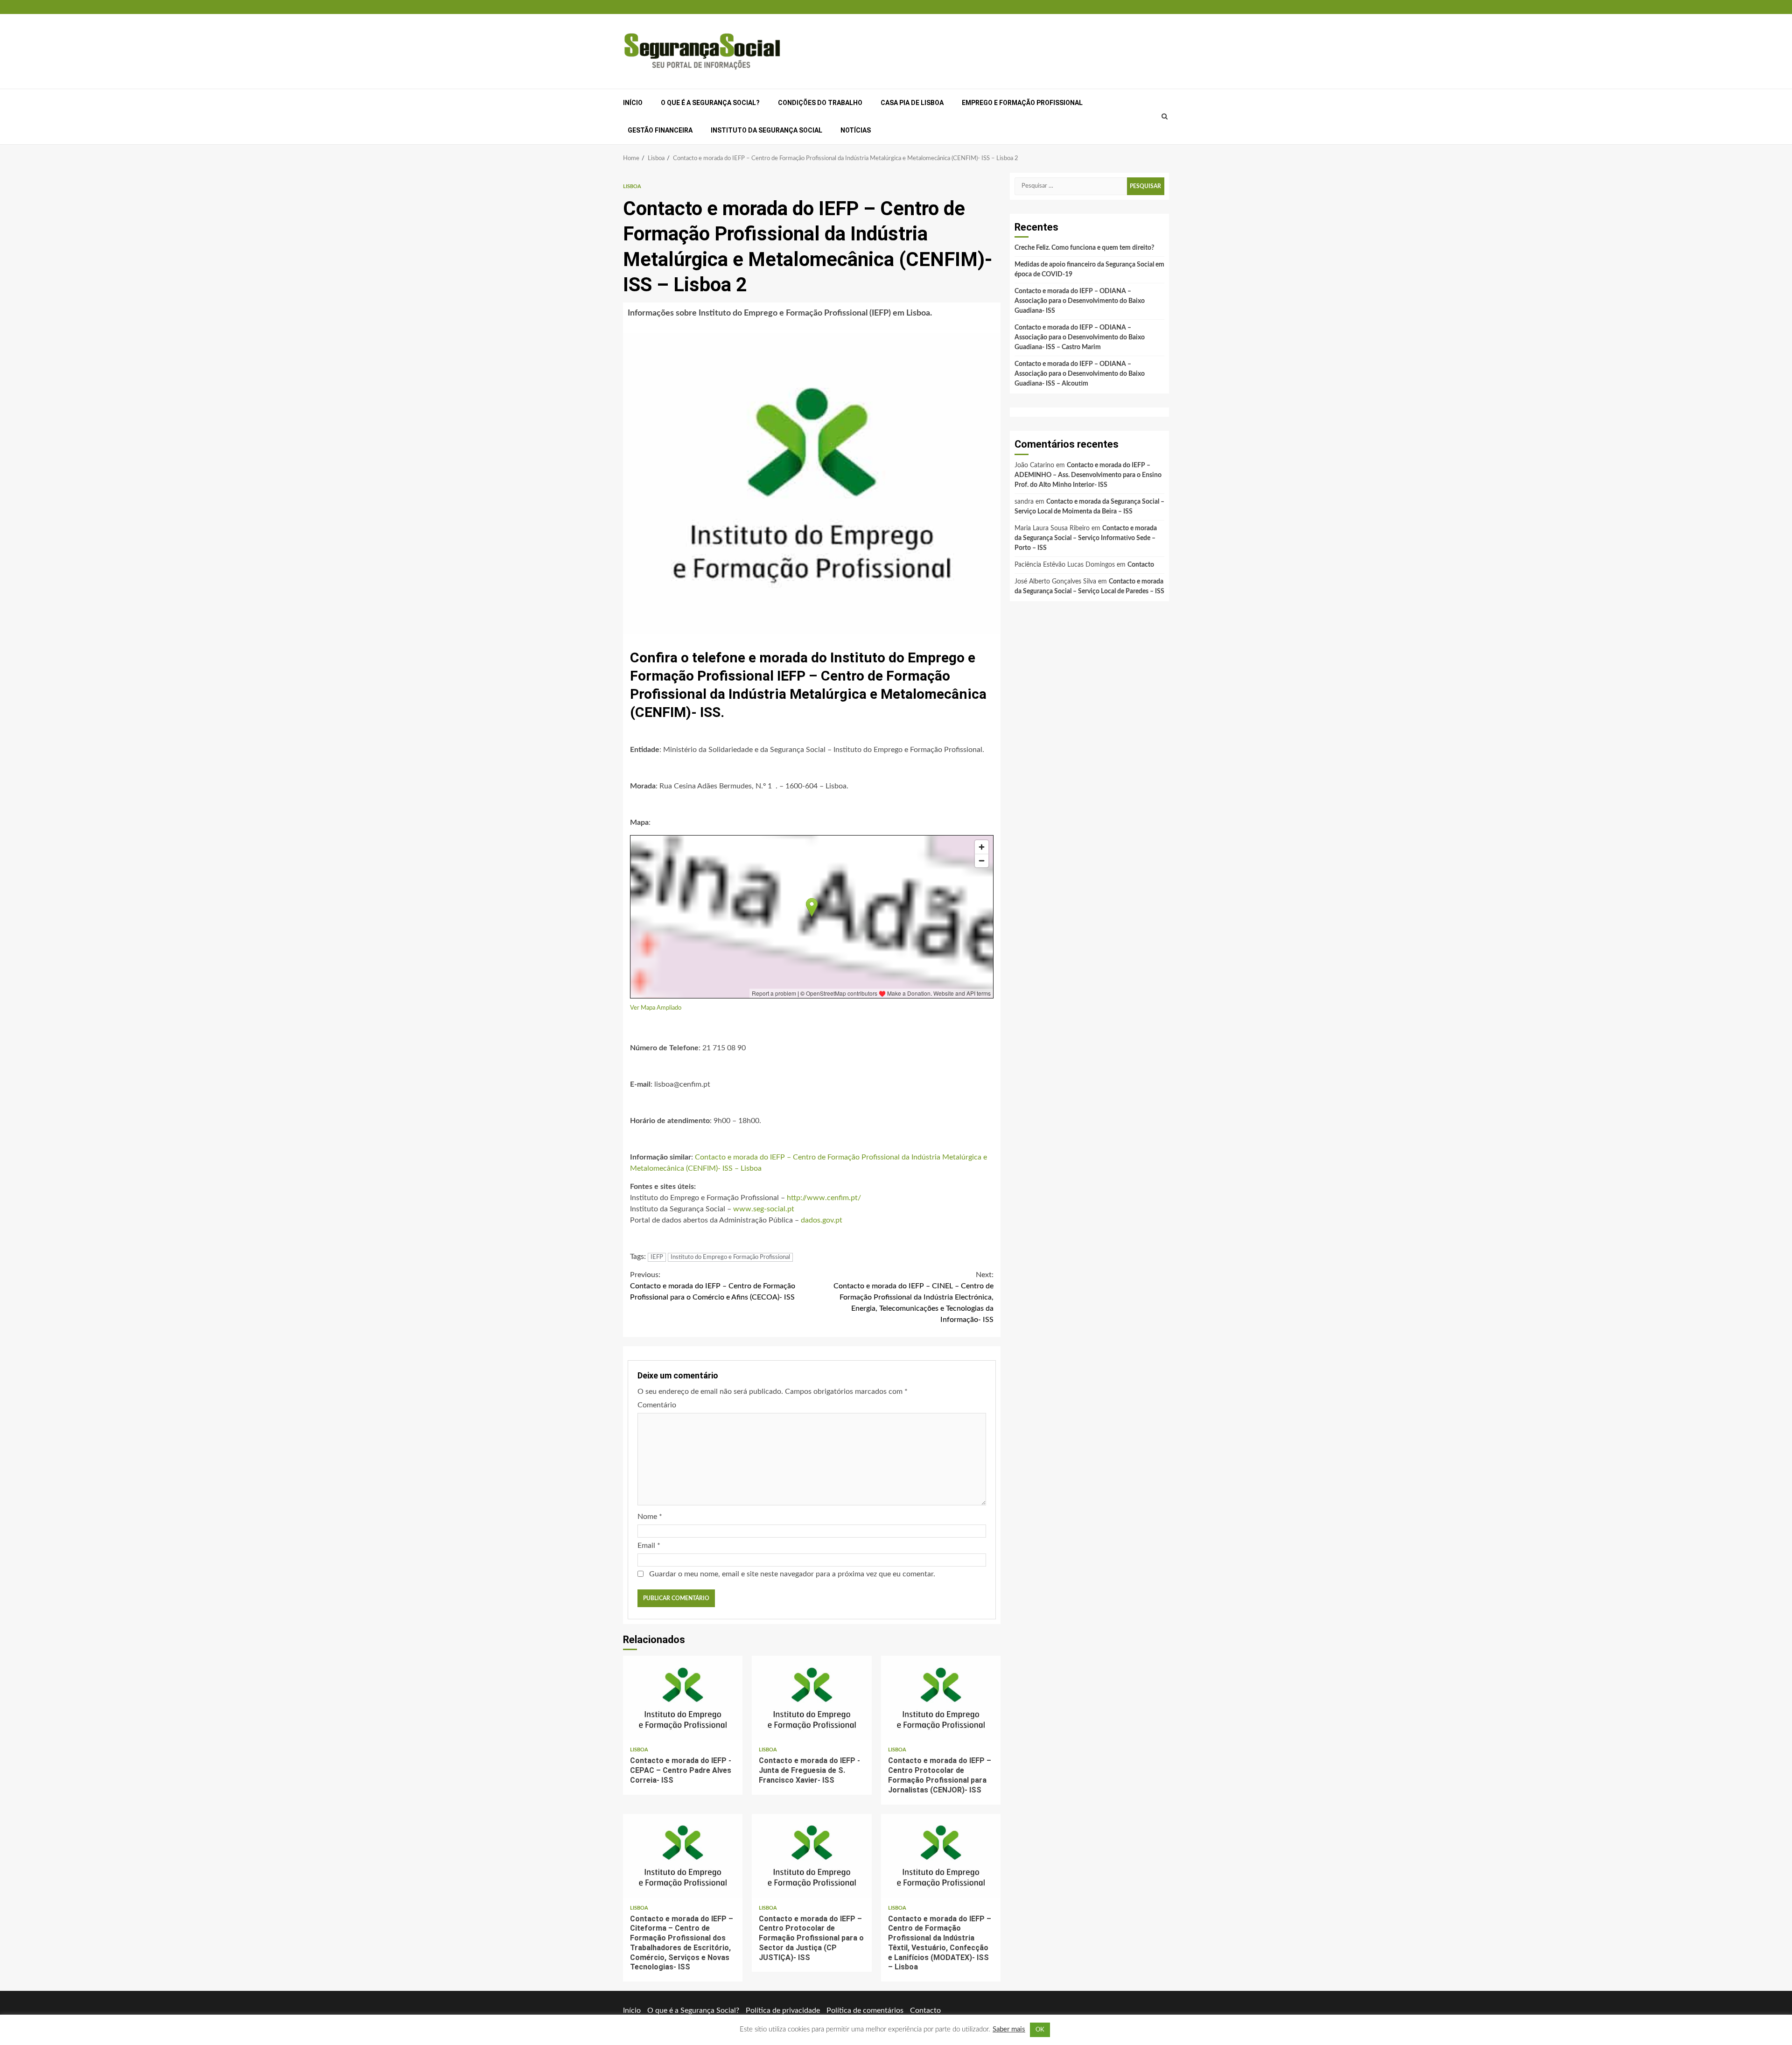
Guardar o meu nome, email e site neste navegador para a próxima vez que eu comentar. (792, 1574)
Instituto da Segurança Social (766, 130)
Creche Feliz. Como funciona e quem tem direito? (1084, 248)
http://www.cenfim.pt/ (824, 1198)
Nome (650, 1517)
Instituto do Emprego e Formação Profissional (730, 1257)
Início (633, 103)
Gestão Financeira (660, 130)
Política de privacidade (783, 2010)
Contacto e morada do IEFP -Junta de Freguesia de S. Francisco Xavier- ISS (812, 1698)
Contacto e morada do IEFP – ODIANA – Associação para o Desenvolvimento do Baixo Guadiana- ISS (1080, 301)
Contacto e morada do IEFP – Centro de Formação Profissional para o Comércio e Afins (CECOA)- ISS (713, 1286)
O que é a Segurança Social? (710, 103)
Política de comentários (865, 2010)
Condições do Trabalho (820, 103)
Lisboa (632, 186)
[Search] (1165, 117)
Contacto (1141, 565)
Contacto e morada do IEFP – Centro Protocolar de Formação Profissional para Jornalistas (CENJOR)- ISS (941, 1698)
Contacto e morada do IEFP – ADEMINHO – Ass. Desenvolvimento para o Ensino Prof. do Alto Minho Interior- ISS (1088, 475)
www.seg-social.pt (764, 1209)
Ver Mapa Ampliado (656, 1008)
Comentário (657, 1405)
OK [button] (1040, 2030)
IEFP (657, 1257)
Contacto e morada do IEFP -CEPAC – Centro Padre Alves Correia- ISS (683, 1698)
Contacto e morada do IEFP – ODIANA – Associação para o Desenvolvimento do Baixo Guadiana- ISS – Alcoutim (1080, 374)
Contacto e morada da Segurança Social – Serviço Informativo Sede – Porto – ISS (1086, 538)
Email (649, 1546)
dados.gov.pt (822, 1220)
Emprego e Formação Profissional (1022, 103)
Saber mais (1009, 2029)
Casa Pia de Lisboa (912, 103)
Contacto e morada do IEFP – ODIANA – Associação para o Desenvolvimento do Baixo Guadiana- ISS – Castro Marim (1080, 337)
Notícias (856, 130)
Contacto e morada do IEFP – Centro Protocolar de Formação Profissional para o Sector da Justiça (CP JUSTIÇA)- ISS (812, 1856)
